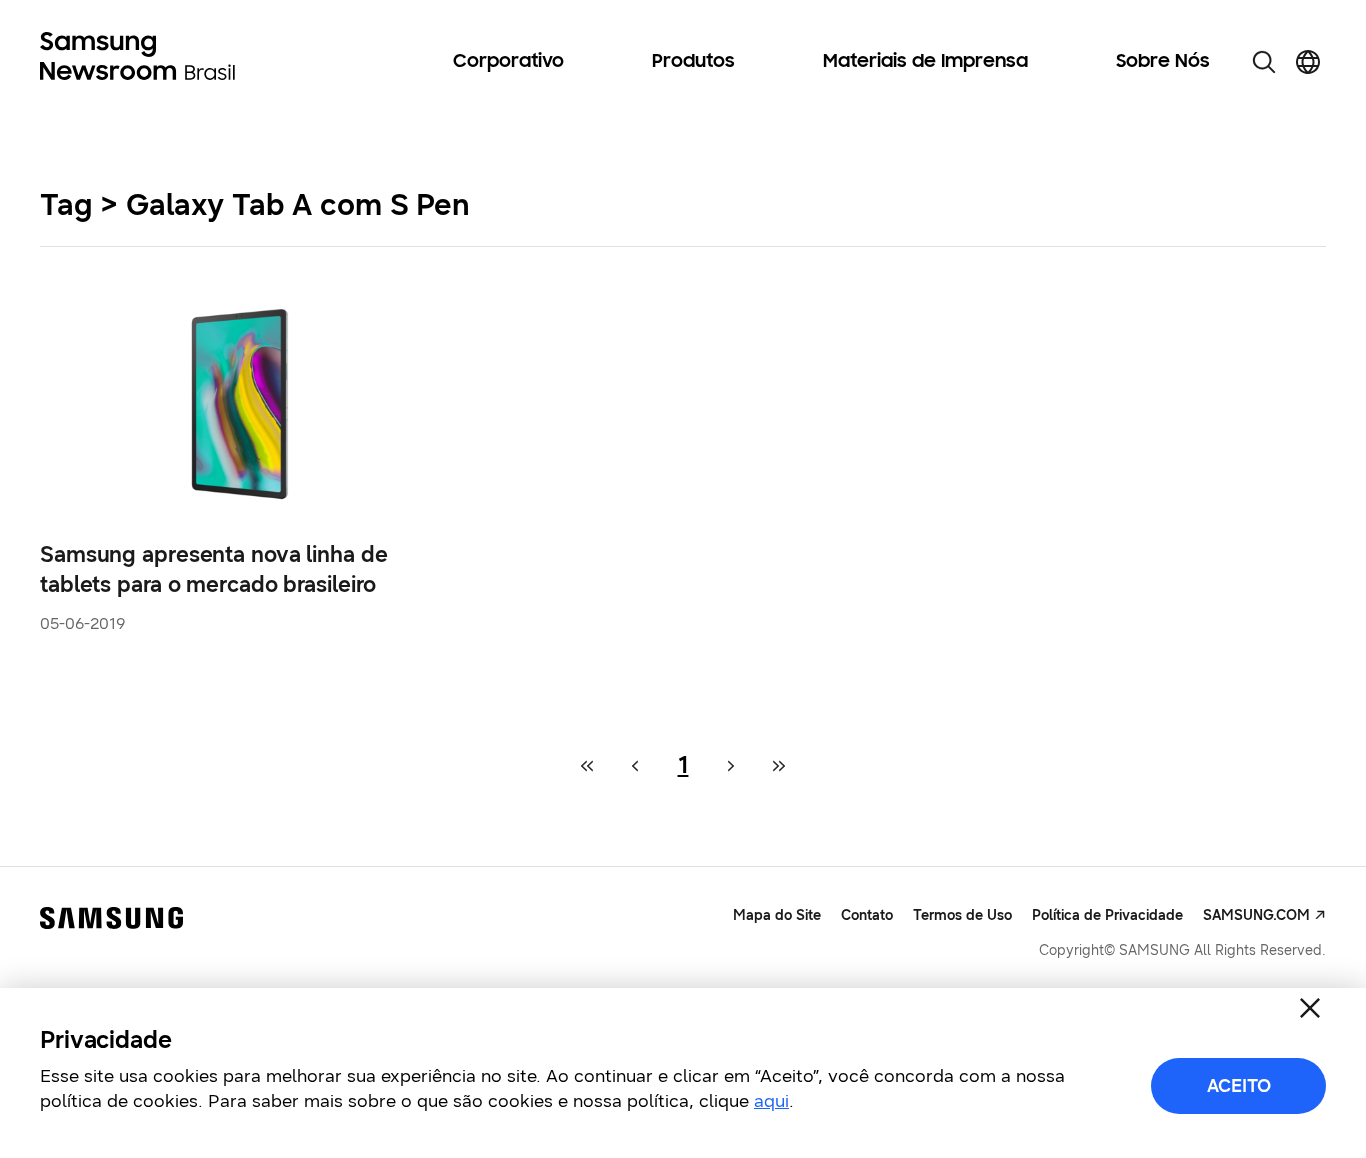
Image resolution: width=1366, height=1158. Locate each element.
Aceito (1239, 1086)
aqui (771, 1101)
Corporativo (508, 62)
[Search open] (1264, 62)
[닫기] (1310, 1008)
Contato (867, 915)
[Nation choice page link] (1308, 62)
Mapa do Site (777, 915)
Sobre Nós (1163, 62)
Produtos (693, 62)
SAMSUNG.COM (1256, 915)
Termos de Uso (962, 915)
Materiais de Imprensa (925, 62)
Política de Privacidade (1107, 915)
